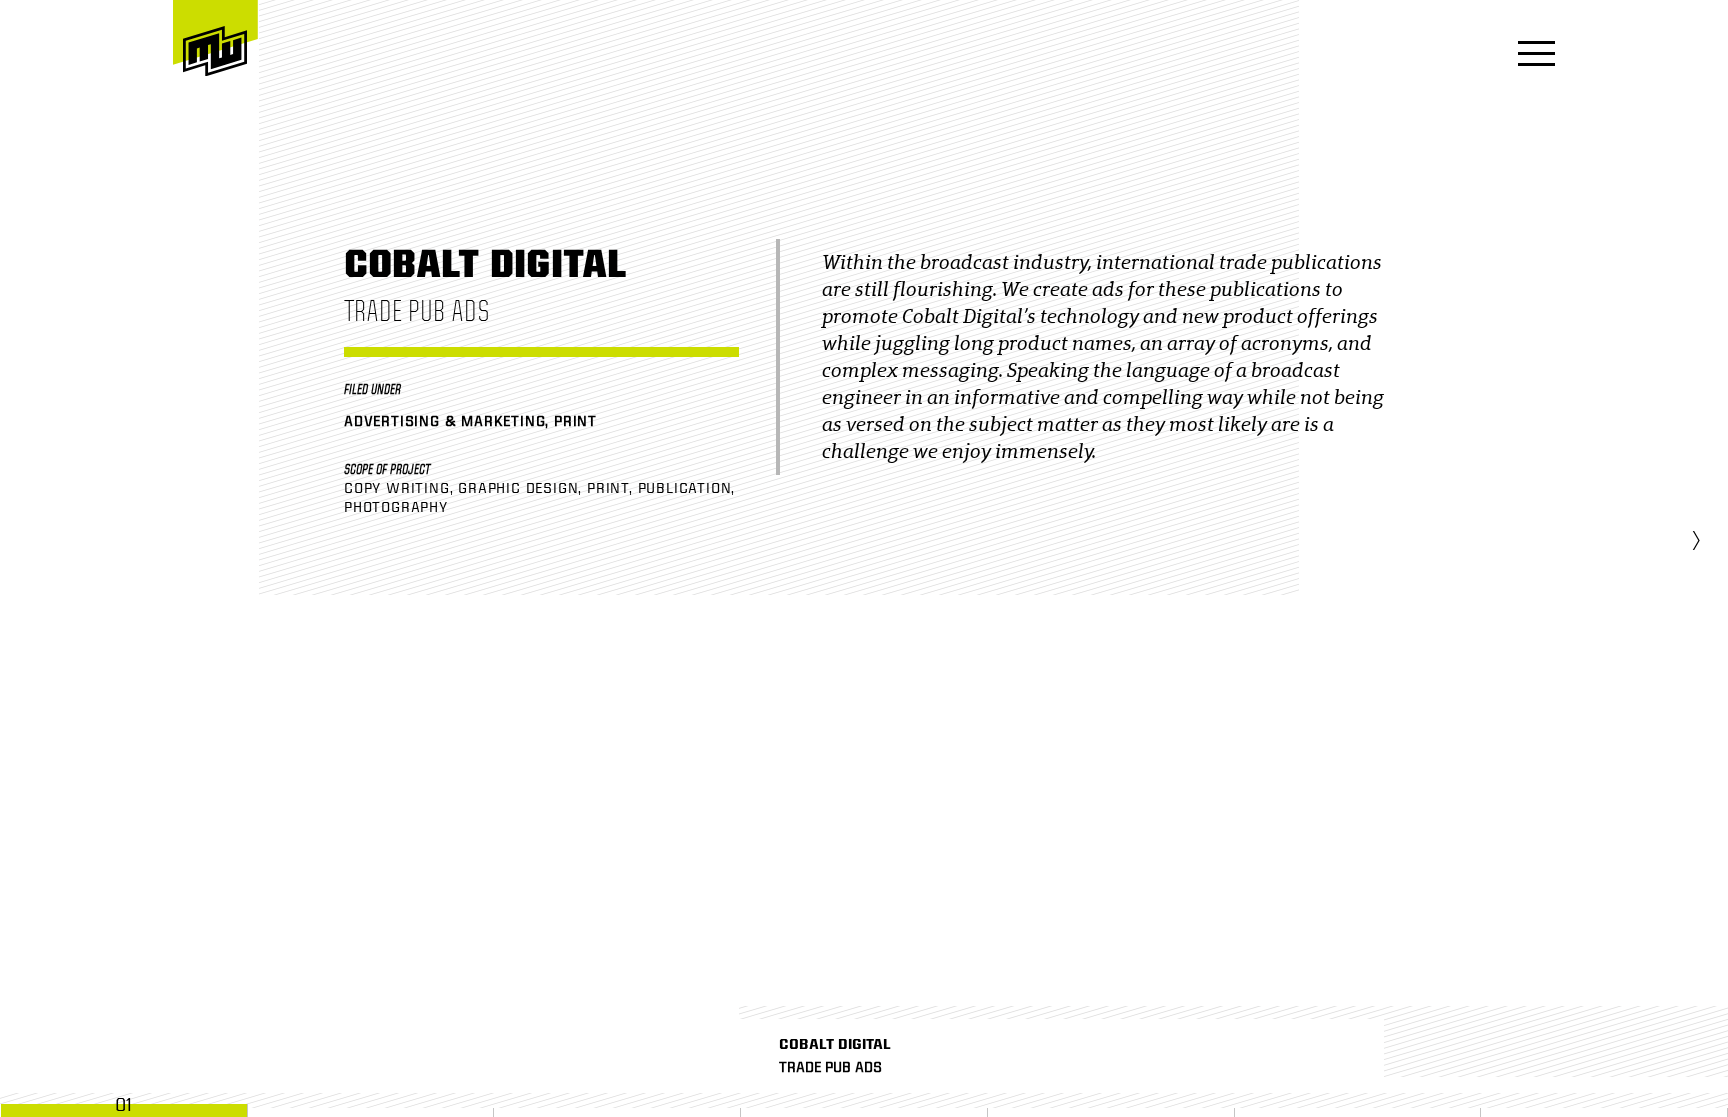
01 (123, 1105)
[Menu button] (1530, 55)
